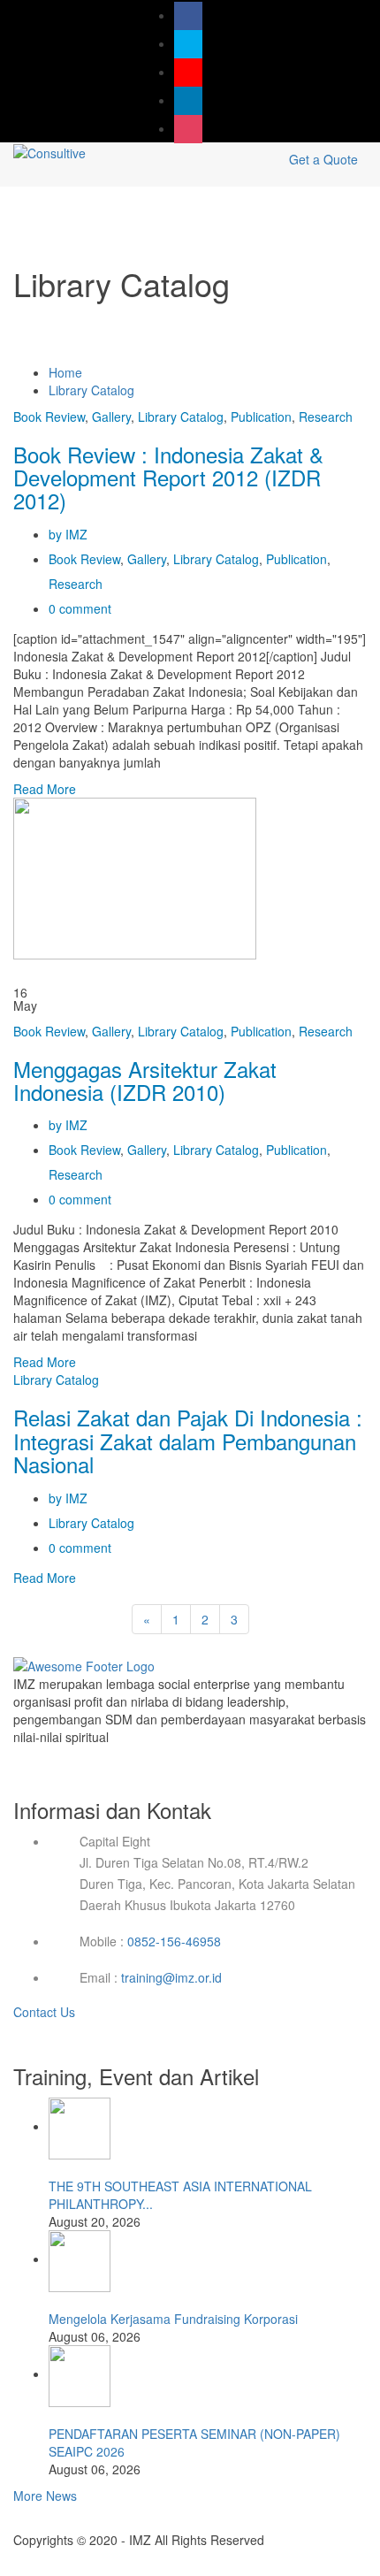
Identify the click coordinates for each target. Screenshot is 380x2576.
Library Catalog (91, 390)
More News (45, 2496)
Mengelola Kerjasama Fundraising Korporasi (173, 2319)
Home (65, 372)
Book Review (49, 417)
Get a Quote (323, 159)
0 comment (80, 608)
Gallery (111, 417)
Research (326, 417)
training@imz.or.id (171, 1977)
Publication (261, 417)
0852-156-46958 (174, 1941)
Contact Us (46, 2012)
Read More (45, 789)
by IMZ (68, 534)
